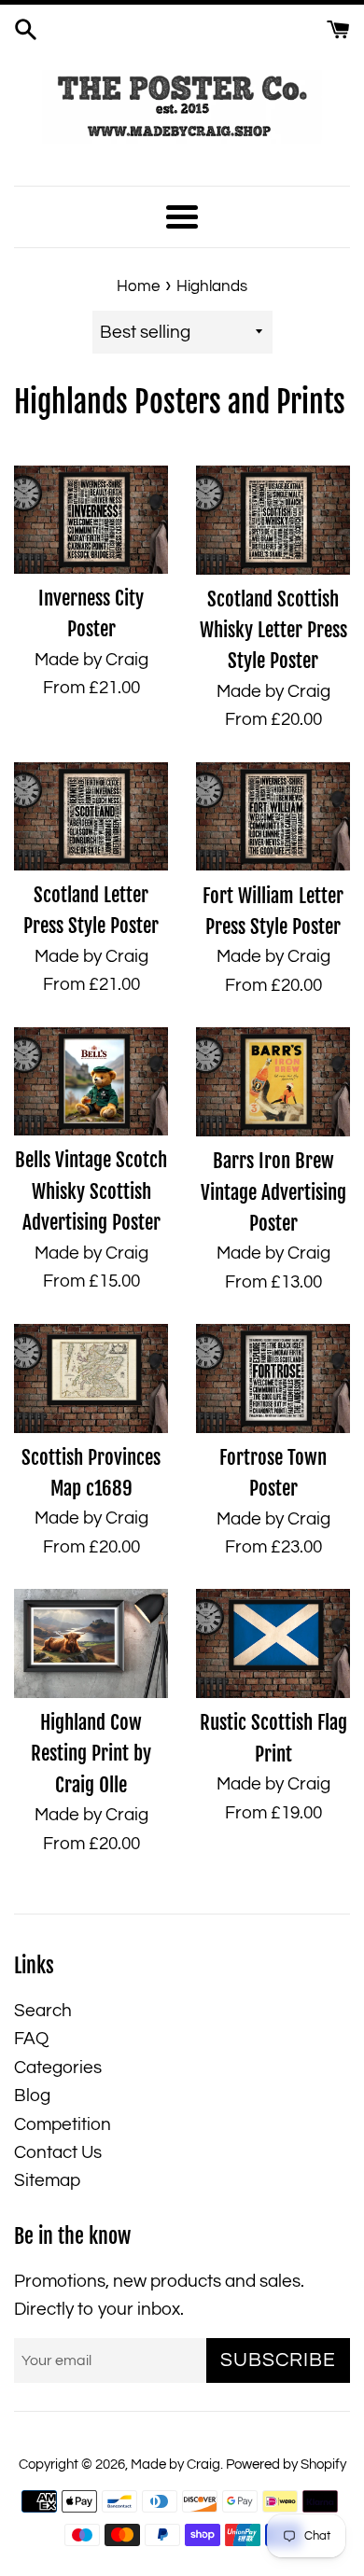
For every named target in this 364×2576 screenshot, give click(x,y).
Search (43, 2011)
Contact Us (58, 2152)
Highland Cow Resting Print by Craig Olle (91, 1754)
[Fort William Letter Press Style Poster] (273, 817)
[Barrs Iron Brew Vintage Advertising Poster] (273, 1082)
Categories (58, 2068)
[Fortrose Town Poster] (273, 1379)
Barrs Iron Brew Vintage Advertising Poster (273, 1192)
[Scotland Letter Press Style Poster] (91, 816)
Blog (32, 2096)
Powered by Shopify (286, 2465)
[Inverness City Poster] (91, 520)
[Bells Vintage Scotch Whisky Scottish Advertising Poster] (91, 1081)
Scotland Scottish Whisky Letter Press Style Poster (273, 630)
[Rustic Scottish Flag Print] (273, 1643)
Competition (63, 2124)
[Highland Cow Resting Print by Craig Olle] (91, 1643)
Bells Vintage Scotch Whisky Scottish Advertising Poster (91, 1191)
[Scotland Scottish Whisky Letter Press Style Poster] (273, 520)
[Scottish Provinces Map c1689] (91, 1378)
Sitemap (47, 2180)
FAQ (31, 2039)
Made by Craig (175, 2465)
